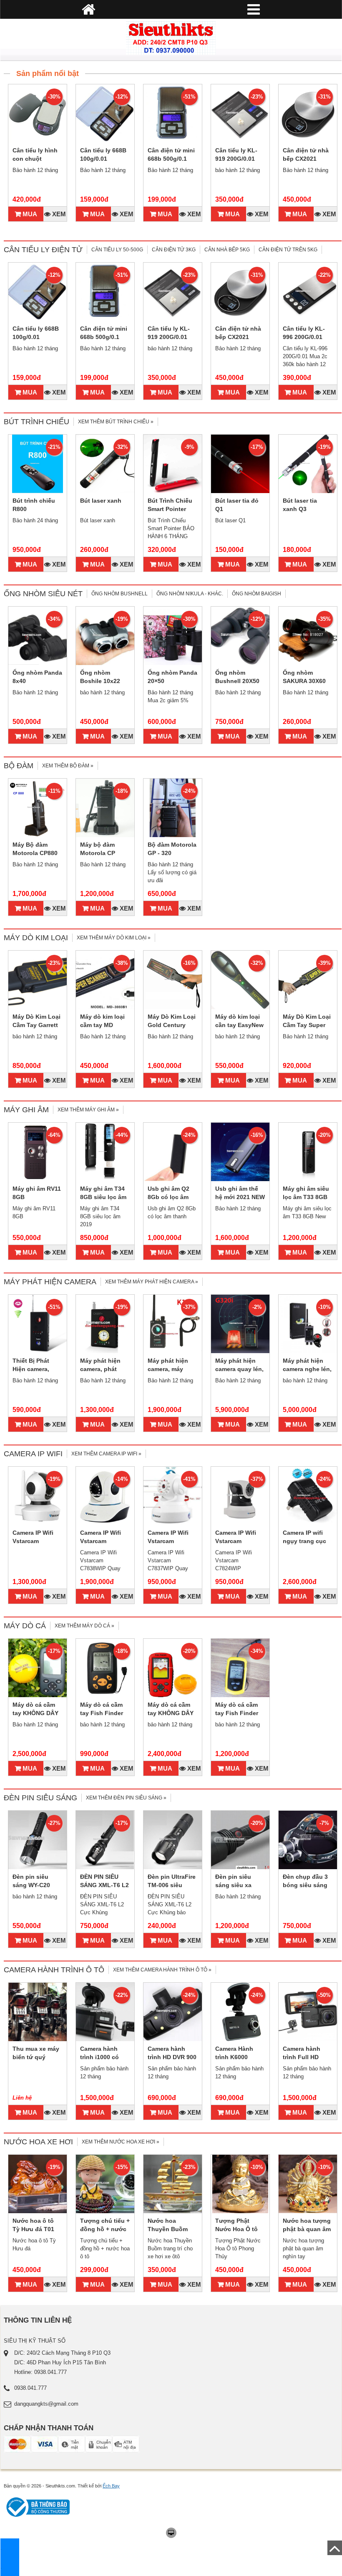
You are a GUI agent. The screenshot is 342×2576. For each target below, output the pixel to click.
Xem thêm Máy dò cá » (84, 1626)
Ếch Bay (111, 2486)
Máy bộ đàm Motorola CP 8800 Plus (98, 853)
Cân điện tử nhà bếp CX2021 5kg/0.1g (306, 159)
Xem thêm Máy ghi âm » (88, 1110)
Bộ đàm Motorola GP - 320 (172, 849)
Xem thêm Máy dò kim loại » (114, 938)
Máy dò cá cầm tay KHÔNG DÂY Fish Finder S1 (35, 1713)
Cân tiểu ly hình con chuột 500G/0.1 (35, 159)
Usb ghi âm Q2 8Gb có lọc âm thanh (168, 1197)
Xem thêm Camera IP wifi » (106, 1454)
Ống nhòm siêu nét (43, 594)
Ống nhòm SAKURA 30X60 (304, 677)
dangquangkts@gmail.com (46, 2404)
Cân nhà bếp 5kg (227, 250)
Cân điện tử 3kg (174, 250)
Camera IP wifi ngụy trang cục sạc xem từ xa (304, 1541)
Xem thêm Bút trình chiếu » (116, 422)
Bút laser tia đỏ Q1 (237, 505)
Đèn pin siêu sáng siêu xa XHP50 (233, 1885)
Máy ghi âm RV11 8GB (37, 1193)
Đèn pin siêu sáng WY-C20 (31, 1881)
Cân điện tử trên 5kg (288, 250)
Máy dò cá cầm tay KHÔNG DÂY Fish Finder (171, 1713)
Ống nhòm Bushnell (119, 594)
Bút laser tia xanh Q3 (300, 505)
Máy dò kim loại (36, 938)
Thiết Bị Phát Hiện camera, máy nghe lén (32, 1369)
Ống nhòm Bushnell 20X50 (237, 677)
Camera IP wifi (33, 1454)
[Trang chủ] (171, 38)
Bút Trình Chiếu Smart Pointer (170, 505)
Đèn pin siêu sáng (40, 1798)
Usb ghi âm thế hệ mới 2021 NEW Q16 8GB (240, 1197)
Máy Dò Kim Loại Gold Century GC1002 (172, 1025)
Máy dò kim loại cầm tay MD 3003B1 (102, 1025)
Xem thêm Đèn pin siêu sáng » (126, 1798)
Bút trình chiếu (36, 422)
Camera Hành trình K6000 (234, 2053)
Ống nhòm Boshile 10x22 (100, 677)
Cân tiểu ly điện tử (43, 250)
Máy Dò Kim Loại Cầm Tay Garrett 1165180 (36, 1025)
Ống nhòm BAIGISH (256, 594)
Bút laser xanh (101, 501)
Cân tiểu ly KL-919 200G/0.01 (236, 154)
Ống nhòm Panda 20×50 (172, 677)
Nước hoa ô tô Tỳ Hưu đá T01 (33, 2225)
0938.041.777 (30, 2388)
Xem (58, 214)
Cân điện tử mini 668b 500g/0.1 (171, 154)
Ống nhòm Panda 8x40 (37, 677)
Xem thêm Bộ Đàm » (68, 766)
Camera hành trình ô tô (54, 1970)
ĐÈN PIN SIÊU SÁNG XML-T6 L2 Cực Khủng (104, 1885)
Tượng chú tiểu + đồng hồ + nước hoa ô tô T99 (105, 2229)
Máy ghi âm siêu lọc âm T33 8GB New (306, 1197)
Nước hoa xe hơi (38, 2142)
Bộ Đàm (19, 766)
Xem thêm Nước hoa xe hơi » (121, 2142)
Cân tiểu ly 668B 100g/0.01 (103, 154)
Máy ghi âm (26, 1110)
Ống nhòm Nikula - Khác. (190, 594)
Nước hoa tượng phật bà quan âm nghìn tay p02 (307, 2229)
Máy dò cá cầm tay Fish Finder (237, 1709)
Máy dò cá (25, 1626)
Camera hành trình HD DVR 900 (172, 2053)
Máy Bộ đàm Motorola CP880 (35, 849)
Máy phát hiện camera (50, 1282)
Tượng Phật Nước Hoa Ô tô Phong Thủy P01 (239, 2229)
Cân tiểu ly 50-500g (117, 250)
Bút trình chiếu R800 (34, 505)
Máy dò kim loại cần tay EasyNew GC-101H (239, 1025)
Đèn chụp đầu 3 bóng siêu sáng (305, 1881)
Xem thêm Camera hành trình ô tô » (162, 1970)
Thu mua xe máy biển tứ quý (36, 2053)
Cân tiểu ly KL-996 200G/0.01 (304, 333)
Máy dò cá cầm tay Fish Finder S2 (102, 1713)
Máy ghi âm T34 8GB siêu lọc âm (103, 1193)
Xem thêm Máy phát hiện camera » (152, 1282)
